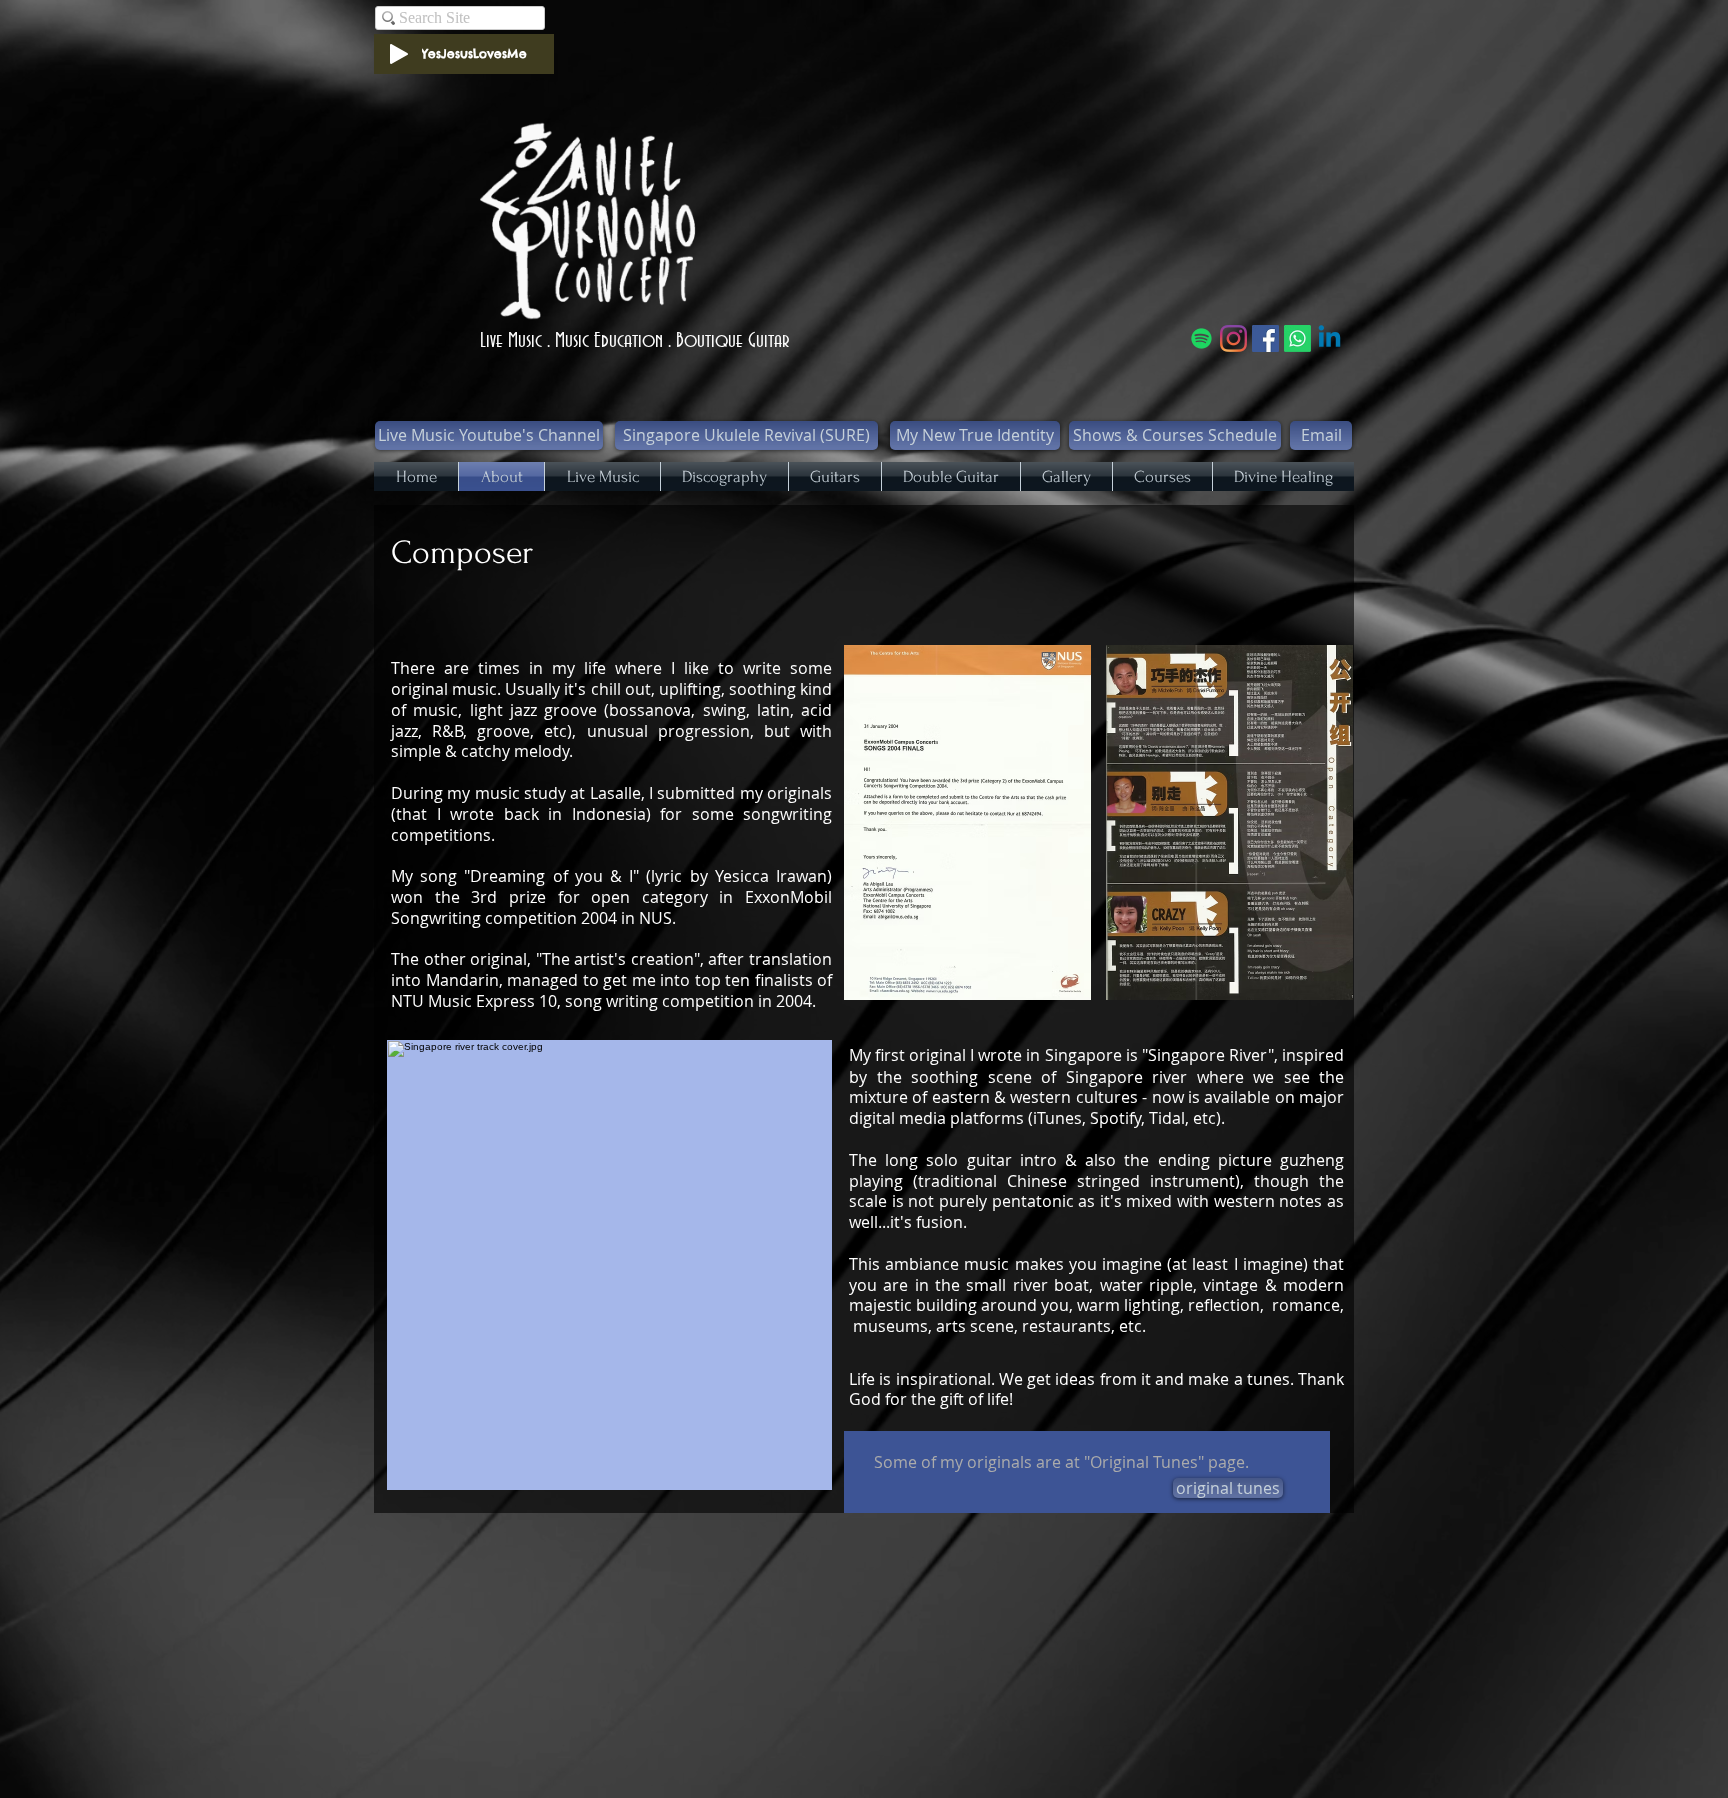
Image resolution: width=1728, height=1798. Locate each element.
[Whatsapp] (1297, 338)
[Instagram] (1233, 338)
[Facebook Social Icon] (1265, 338)
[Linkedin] (1329, 338)
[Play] (399, 54)
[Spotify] (1201, 338)
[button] (967, 822)
